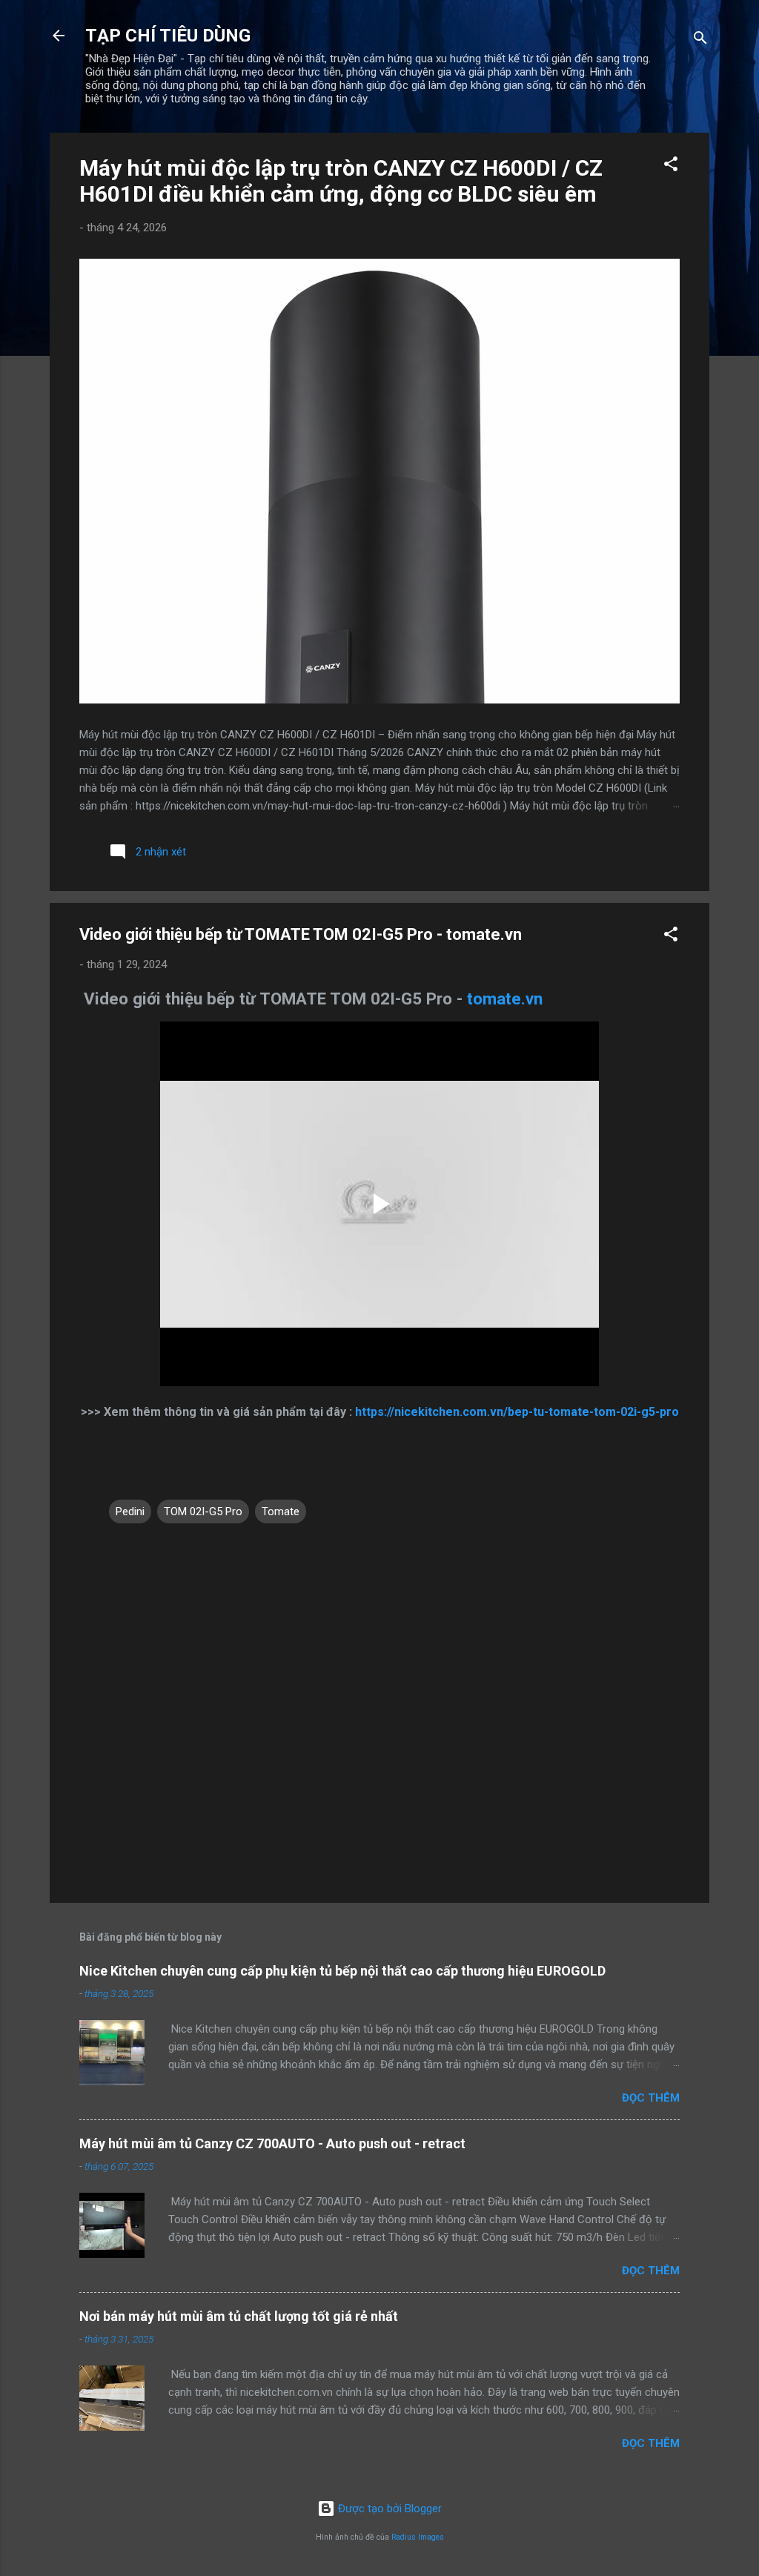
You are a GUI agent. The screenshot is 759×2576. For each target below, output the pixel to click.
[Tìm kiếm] (700, 40)
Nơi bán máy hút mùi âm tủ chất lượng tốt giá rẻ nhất (239, 2316)
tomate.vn (505, 999)
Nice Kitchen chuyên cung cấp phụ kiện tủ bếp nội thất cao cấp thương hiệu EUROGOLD (342, 1971)
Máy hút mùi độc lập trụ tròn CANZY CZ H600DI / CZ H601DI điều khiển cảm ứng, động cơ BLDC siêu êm (341, 181)
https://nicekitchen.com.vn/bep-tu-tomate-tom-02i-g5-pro (516, 1412)
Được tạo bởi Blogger (388, 2509)
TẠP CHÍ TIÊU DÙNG (168, 36)
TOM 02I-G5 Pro (203, 1512)
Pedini (130, 1512)
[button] (671, 166)
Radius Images (418, 2537)
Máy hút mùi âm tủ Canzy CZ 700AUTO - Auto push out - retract (272, 2143)
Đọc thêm (651, 2098)
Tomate (281, 1512)
